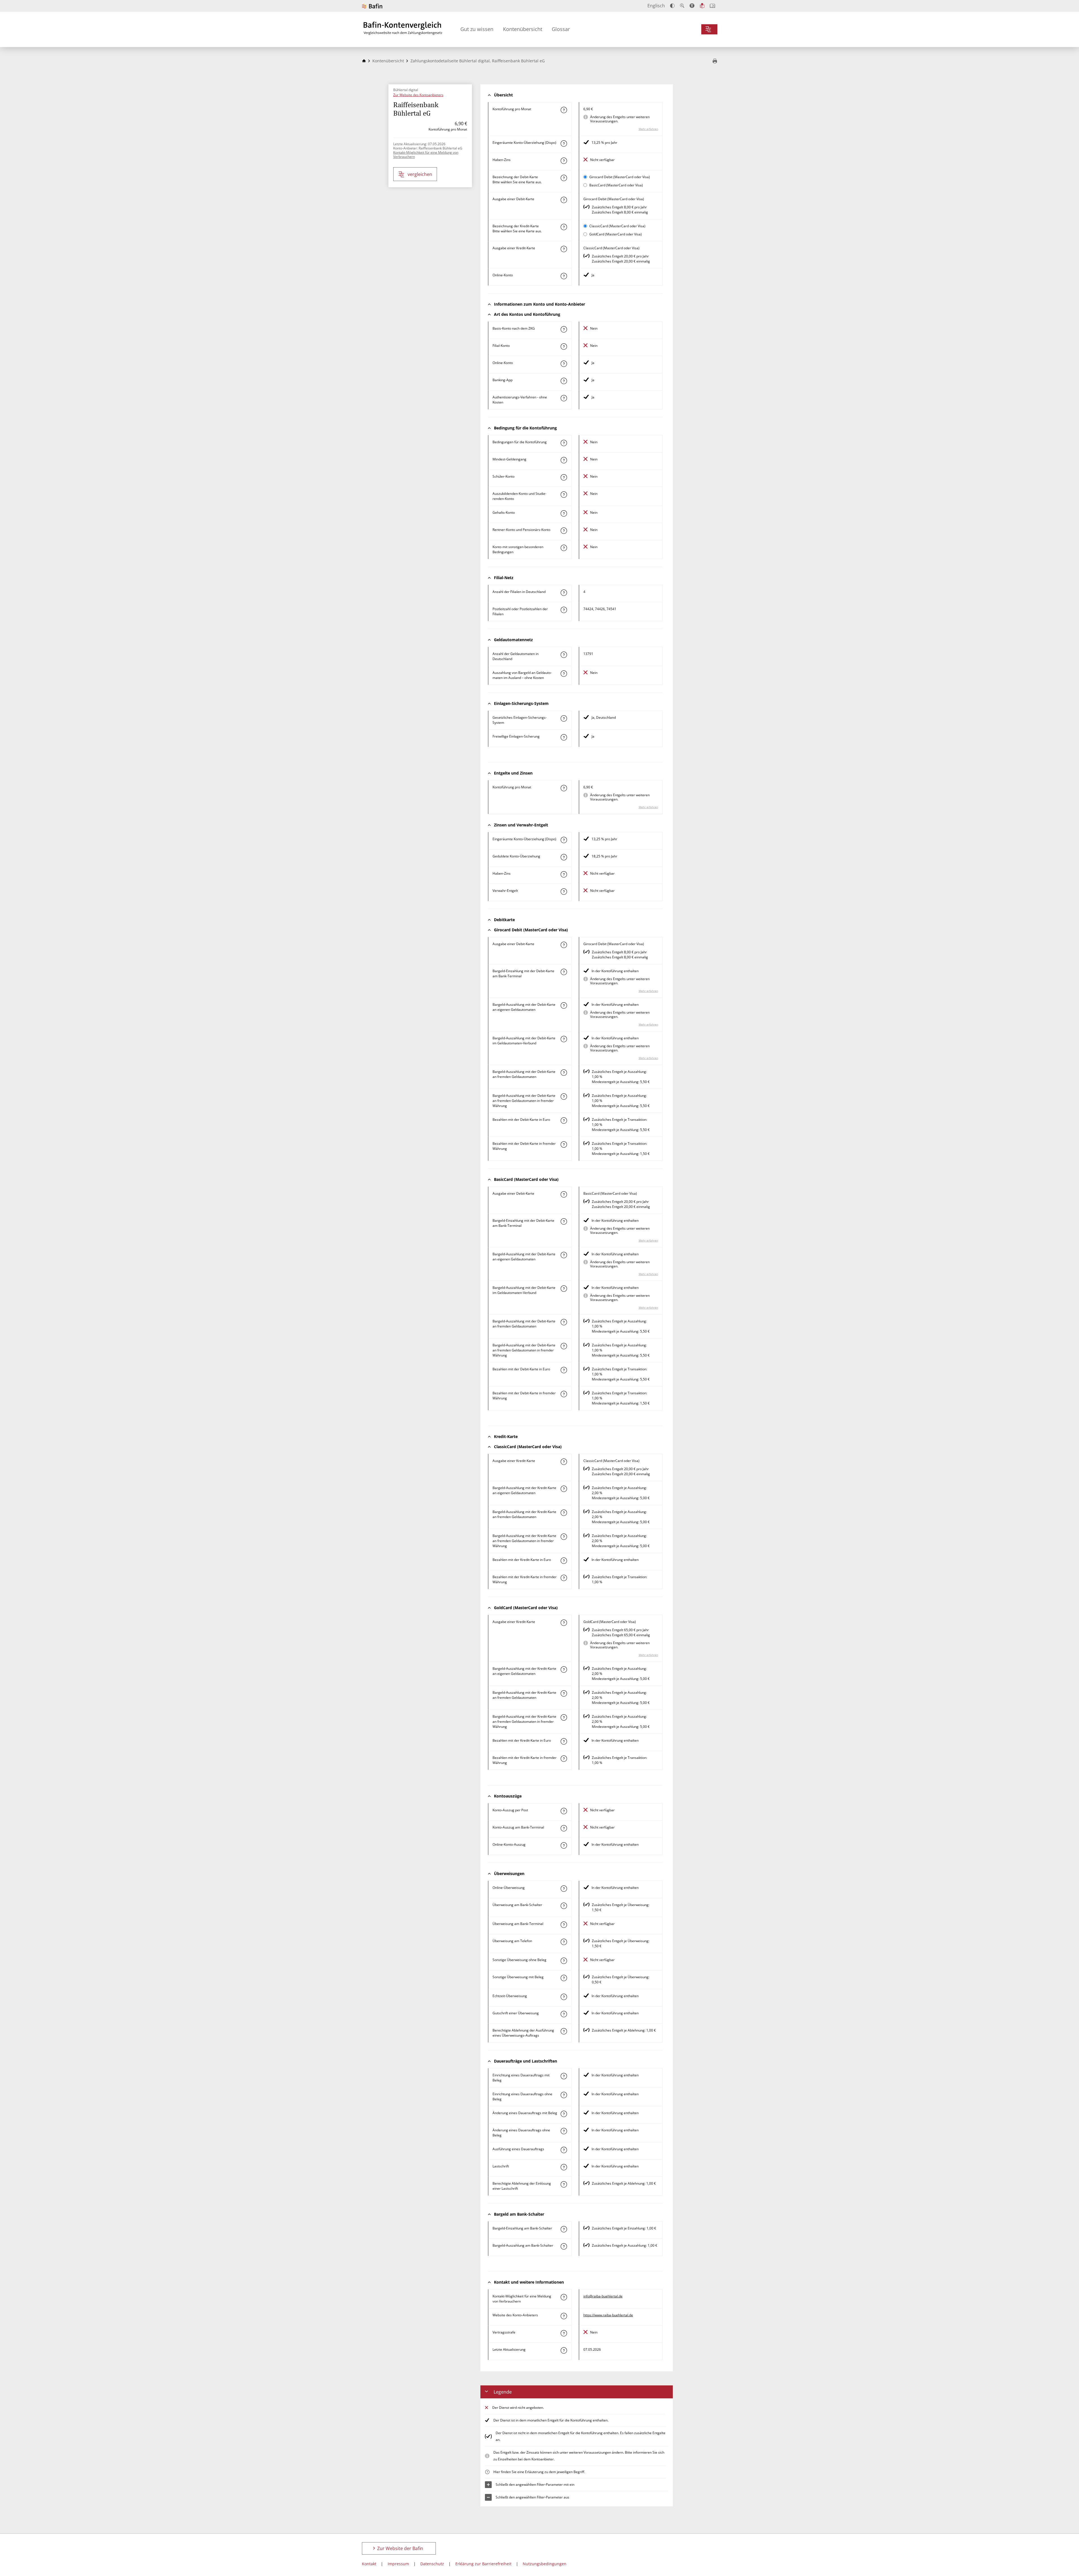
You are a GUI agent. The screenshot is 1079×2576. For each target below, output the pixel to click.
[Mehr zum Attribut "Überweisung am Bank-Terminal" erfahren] (564, 1925)
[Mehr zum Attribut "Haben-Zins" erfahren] (564, 161)
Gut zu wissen (477, 29)
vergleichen (420, 174)
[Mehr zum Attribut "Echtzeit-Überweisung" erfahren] (564, 1997)
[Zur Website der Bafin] (372, 6)
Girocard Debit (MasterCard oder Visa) (620, 177)
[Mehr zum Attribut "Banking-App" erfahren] (564, 381)
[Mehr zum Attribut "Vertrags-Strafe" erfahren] (564, 2333)
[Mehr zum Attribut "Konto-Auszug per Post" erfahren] (564, 1811)
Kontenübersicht (523, 29)
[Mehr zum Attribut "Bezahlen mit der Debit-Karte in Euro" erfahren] (564, 1121)
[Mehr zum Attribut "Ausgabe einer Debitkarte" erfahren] (564, 200)
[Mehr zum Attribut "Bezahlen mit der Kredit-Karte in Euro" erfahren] (564, 1561)
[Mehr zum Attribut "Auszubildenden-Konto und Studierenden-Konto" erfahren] (564, 495)
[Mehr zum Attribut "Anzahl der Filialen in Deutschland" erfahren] (564, 593)
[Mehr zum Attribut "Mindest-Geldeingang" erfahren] (564, 460)
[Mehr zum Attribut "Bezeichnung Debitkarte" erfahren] (564, 178)
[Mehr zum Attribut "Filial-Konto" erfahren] (564, 347)
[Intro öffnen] (712, 6)
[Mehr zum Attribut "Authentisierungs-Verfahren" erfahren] (564, 398)
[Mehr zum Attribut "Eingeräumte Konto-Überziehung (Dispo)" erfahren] (564, 144)
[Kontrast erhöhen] (672, 6)
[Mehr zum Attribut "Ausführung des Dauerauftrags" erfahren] (564, 2150)
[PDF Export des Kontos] (715, 61)
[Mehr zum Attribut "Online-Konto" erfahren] (564, 276)
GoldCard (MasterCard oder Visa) (616, 234)
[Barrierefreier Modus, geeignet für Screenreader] (692, 6)
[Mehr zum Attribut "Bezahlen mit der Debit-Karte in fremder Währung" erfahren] (564, 1144)
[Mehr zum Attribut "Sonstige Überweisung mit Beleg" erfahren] (564, 1978)
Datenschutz (432, 2564)
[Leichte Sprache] (702, 6)
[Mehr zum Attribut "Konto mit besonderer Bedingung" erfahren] (564, 443)
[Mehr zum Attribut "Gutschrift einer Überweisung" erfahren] (564, 2014)
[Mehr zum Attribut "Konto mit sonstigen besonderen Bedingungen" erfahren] (564, 548)
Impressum (398, 2564)
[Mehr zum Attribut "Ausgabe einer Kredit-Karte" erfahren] (564, 249)
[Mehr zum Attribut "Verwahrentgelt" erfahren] (564, 892)
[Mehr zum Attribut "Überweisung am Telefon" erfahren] (564, 1942)
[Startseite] (364, 61)
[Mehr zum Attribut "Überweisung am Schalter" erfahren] (564, 1906)
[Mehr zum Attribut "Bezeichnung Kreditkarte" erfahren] (564, 227)
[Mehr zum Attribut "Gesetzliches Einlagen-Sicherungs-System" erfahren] (564, 718)
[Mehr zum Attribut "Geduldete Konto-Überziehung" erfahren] (564, 857)
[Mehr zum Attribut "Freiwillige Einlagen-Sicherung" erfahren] (564, 737)
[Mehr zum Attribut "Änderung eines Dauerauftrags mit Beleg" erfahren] (564, 2114)
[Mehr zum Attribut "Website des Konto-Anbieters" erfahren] (564, 2316)
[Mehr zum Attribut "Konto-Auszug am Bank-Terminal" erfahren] (564, 1828)
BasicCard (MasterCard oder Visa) (616, 185)
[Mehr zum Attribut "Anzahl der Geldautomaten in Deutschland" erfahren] (564, 655)
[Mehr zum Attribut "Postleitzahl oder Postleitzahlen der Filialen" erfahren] (564, 610)
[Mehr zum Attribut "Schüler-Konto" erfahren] (564, 477)
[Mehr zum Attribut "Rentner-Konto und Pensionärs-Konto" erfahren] (564, 531)
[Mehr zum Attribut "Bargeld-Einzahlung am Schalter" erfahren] (564, 2229)
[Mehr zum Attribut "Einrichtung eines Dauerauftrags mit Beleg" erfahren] (564, 2076)
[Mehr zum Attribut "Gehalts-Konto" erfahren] (564, 513)
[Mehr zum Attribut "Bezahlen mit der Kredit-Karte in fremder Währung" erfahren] (564, 1578)
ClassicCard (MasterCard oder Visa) (617, 226)
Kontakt (369, 2564)
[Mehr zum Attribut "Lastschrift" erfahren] (564, 2167)
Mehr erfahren (648, 129)
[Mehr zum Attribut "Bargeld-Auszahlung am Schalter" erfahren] (564, 2246)
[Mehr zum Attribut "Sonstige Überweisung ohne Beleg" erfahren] (564, 1961)
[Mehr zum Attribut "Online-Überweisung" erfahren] (564, 1889)
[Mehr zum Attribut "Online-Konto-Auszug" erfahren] (564, 1845)
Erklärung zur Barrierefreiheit (483, 2564)
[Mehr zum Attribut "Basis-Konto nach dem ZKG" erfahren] (564, 329)
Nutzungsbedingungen (545, 2564)
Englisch (656, 6)
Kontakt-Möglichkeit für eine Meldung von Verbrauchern (426, 155)
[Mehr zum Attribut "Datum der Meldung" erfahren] (564, 2350)
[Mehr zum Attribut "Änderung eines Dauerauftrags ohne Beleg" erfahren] (564, 2131)
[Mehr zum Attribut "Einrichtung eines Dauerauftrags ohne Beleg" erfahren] (564, 2095)
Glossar (561, 29)
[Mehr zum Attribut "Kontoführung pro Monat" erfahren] (564, 110)
